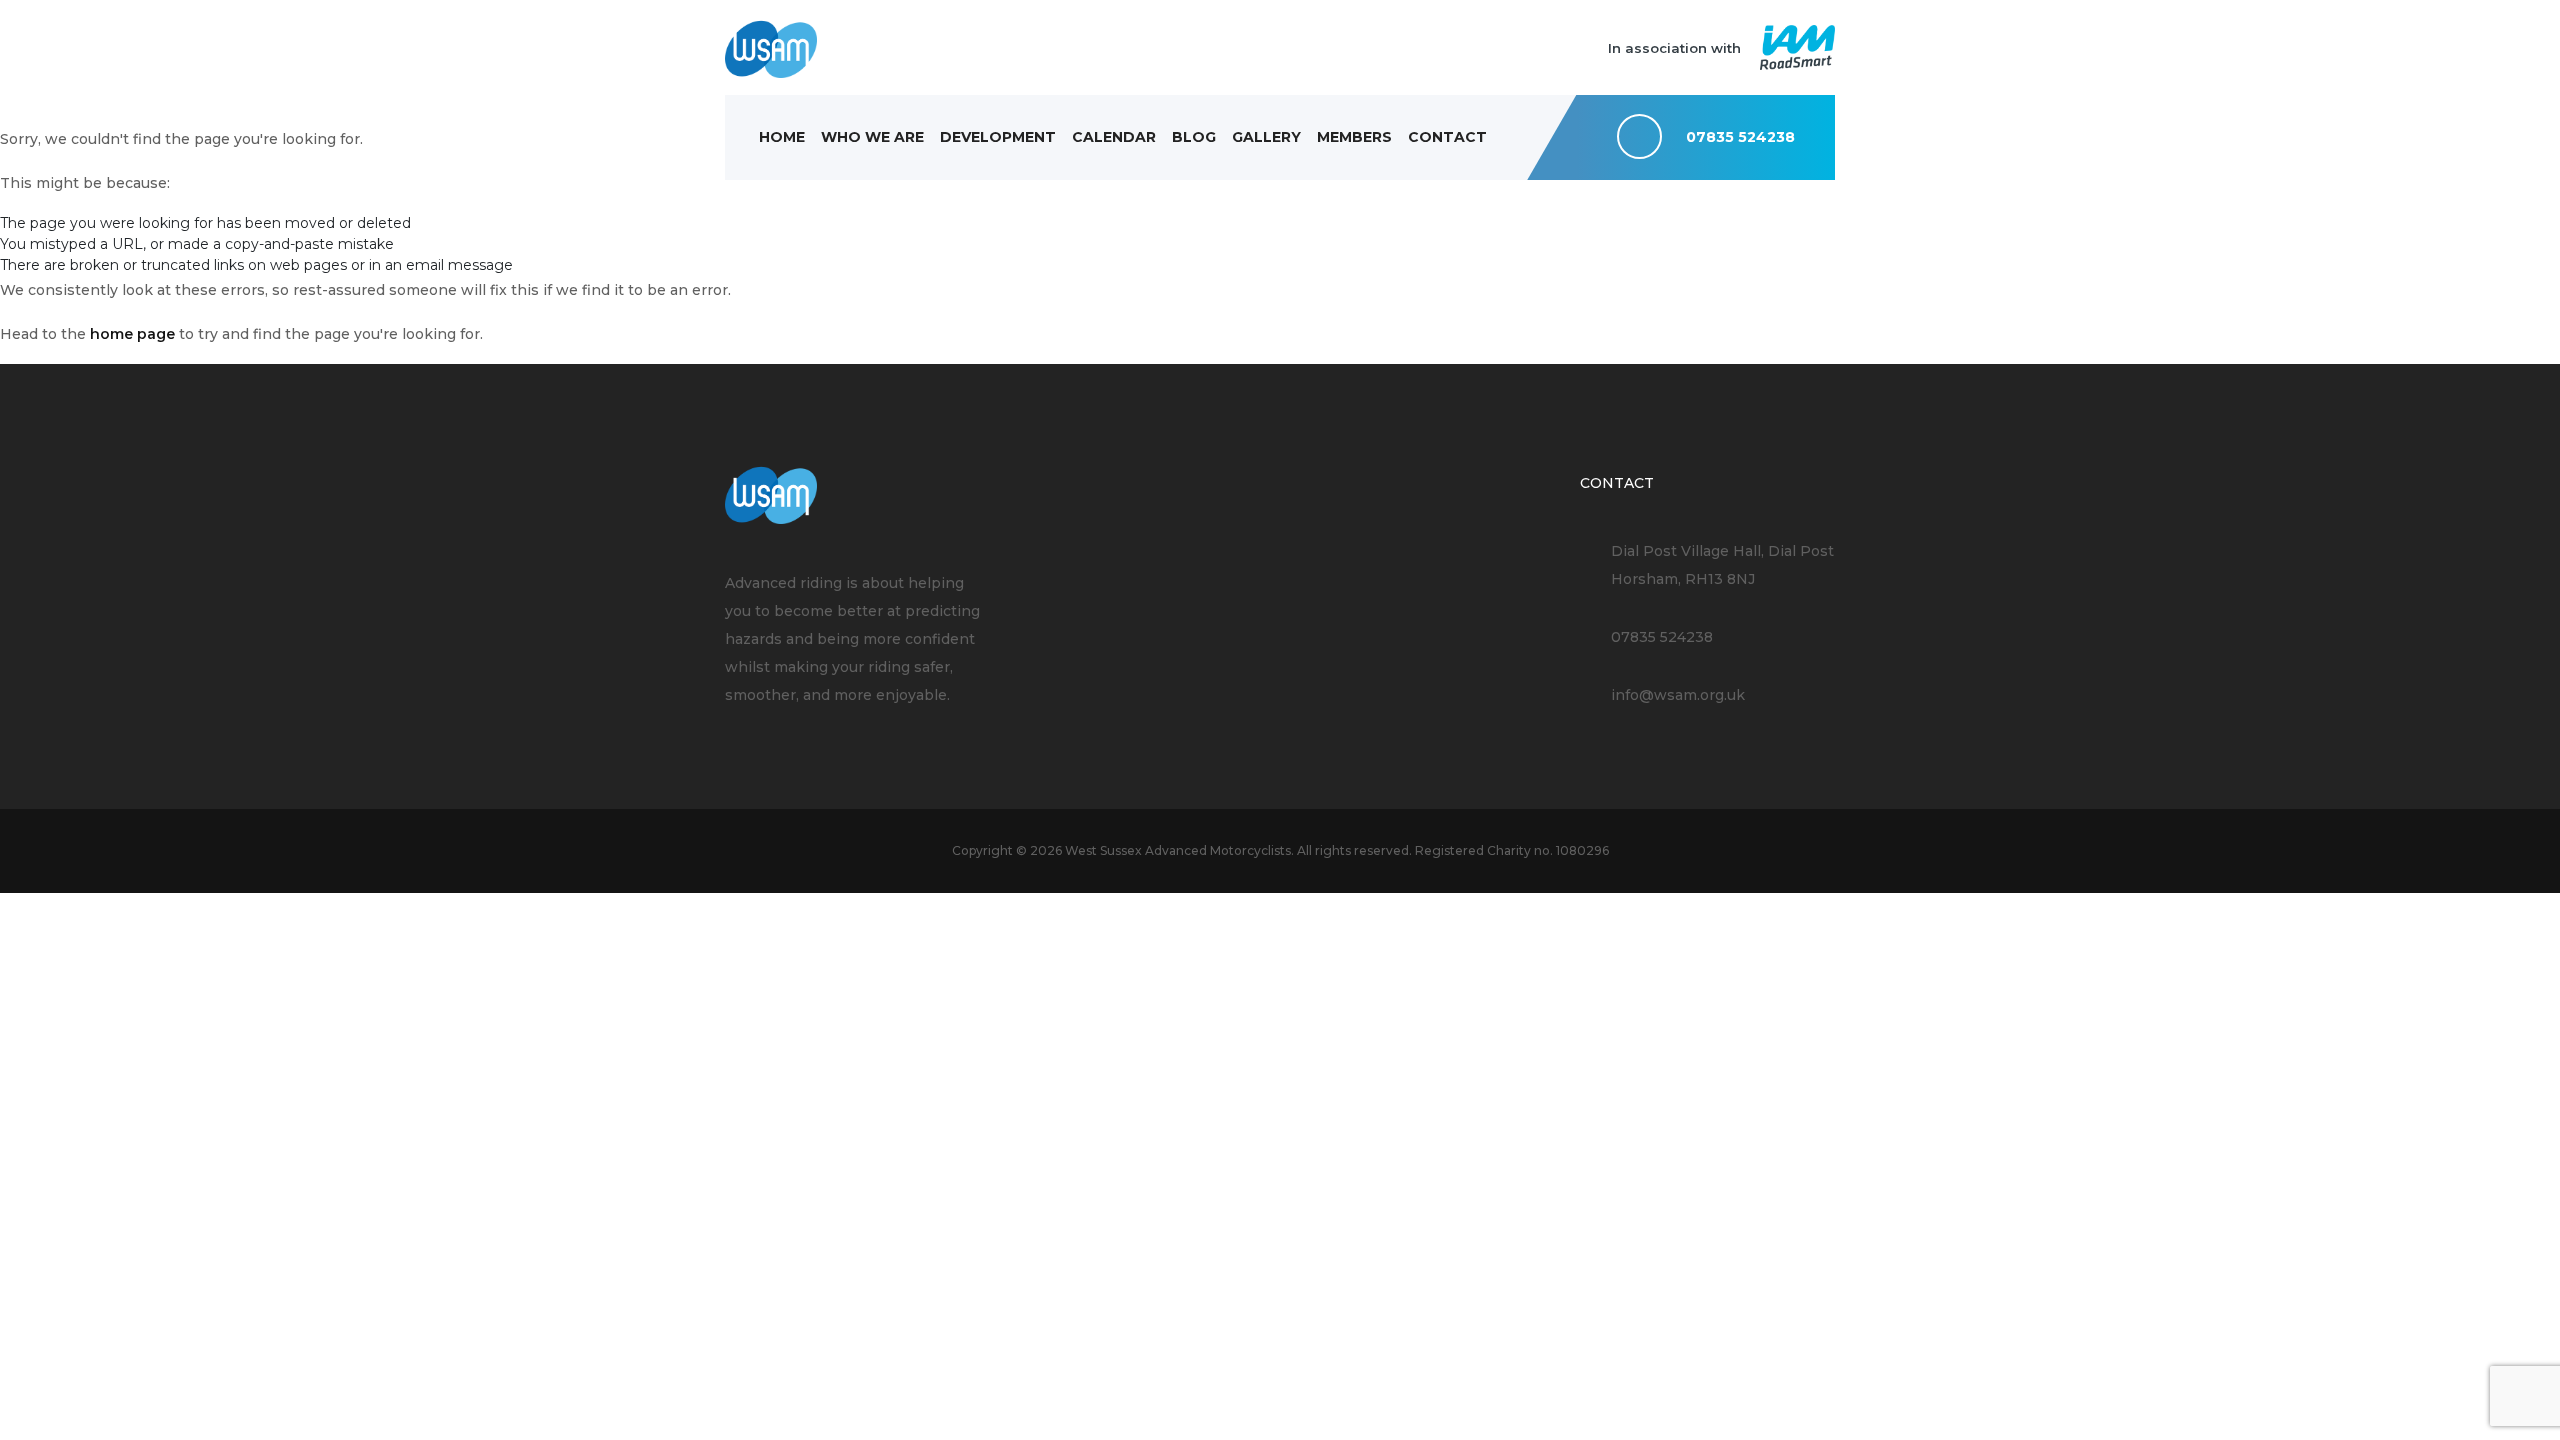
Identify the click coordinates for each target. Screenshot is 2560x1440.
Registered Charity (1473, 850)
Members (1354, 137)
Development (998, 137)
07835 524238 (1662, 637)
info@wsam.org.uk (1678, 695)
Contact (1447, 137)
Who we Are (872, 137)
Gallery (1266, 137)
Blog (1194, 137)
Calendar (1114, 137)
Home (782, 137)
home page (132, 334)
